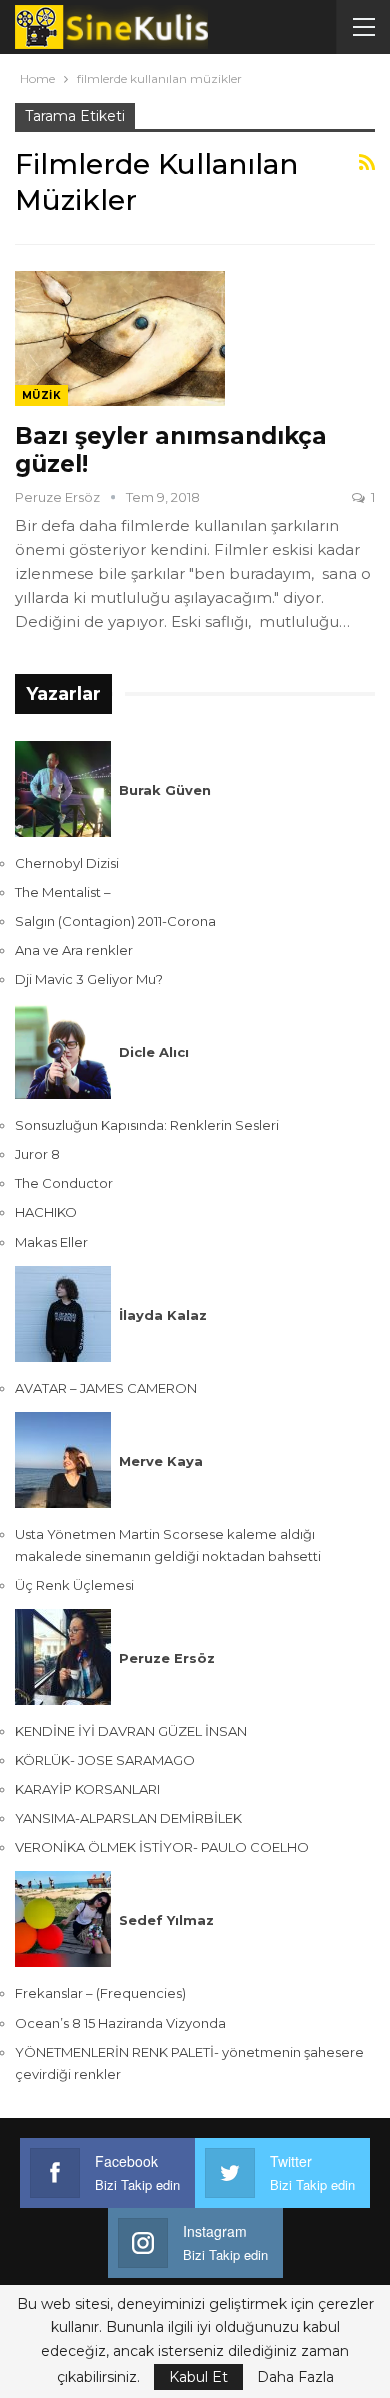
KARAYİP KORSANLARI (87, 1789)
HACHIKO (46, 1212)
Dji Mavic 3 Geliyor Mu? (89, 979)
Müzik (41, 395)
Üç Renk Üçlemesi (74, 1585)
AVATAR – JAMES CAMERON (106, 1388)
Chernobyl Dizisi (67, 863)
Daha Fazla (295, 2377)
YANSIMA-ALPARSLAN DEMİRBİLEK (128, 1818)
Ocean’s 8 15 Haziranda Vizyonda (120, 2023)
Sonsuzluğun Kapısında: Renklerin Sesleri (147, 1125)
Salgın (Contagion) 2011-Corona (115, 921)
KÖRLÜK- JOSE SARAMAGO (105, 1760)
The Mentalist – (63, 892)
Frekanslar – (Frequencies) (100, 1993)
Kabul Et (198, 2377)
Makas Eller (51, 1242)
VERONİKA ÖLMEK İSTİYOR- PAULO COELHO (162, 1847)
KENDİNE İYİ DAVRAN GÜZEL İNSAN (131, 1731)
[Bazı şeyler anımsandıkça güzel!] (120, 338)
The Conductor (64, 1183)
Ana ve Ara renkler (74, 950)
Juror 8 (37, 1154)
